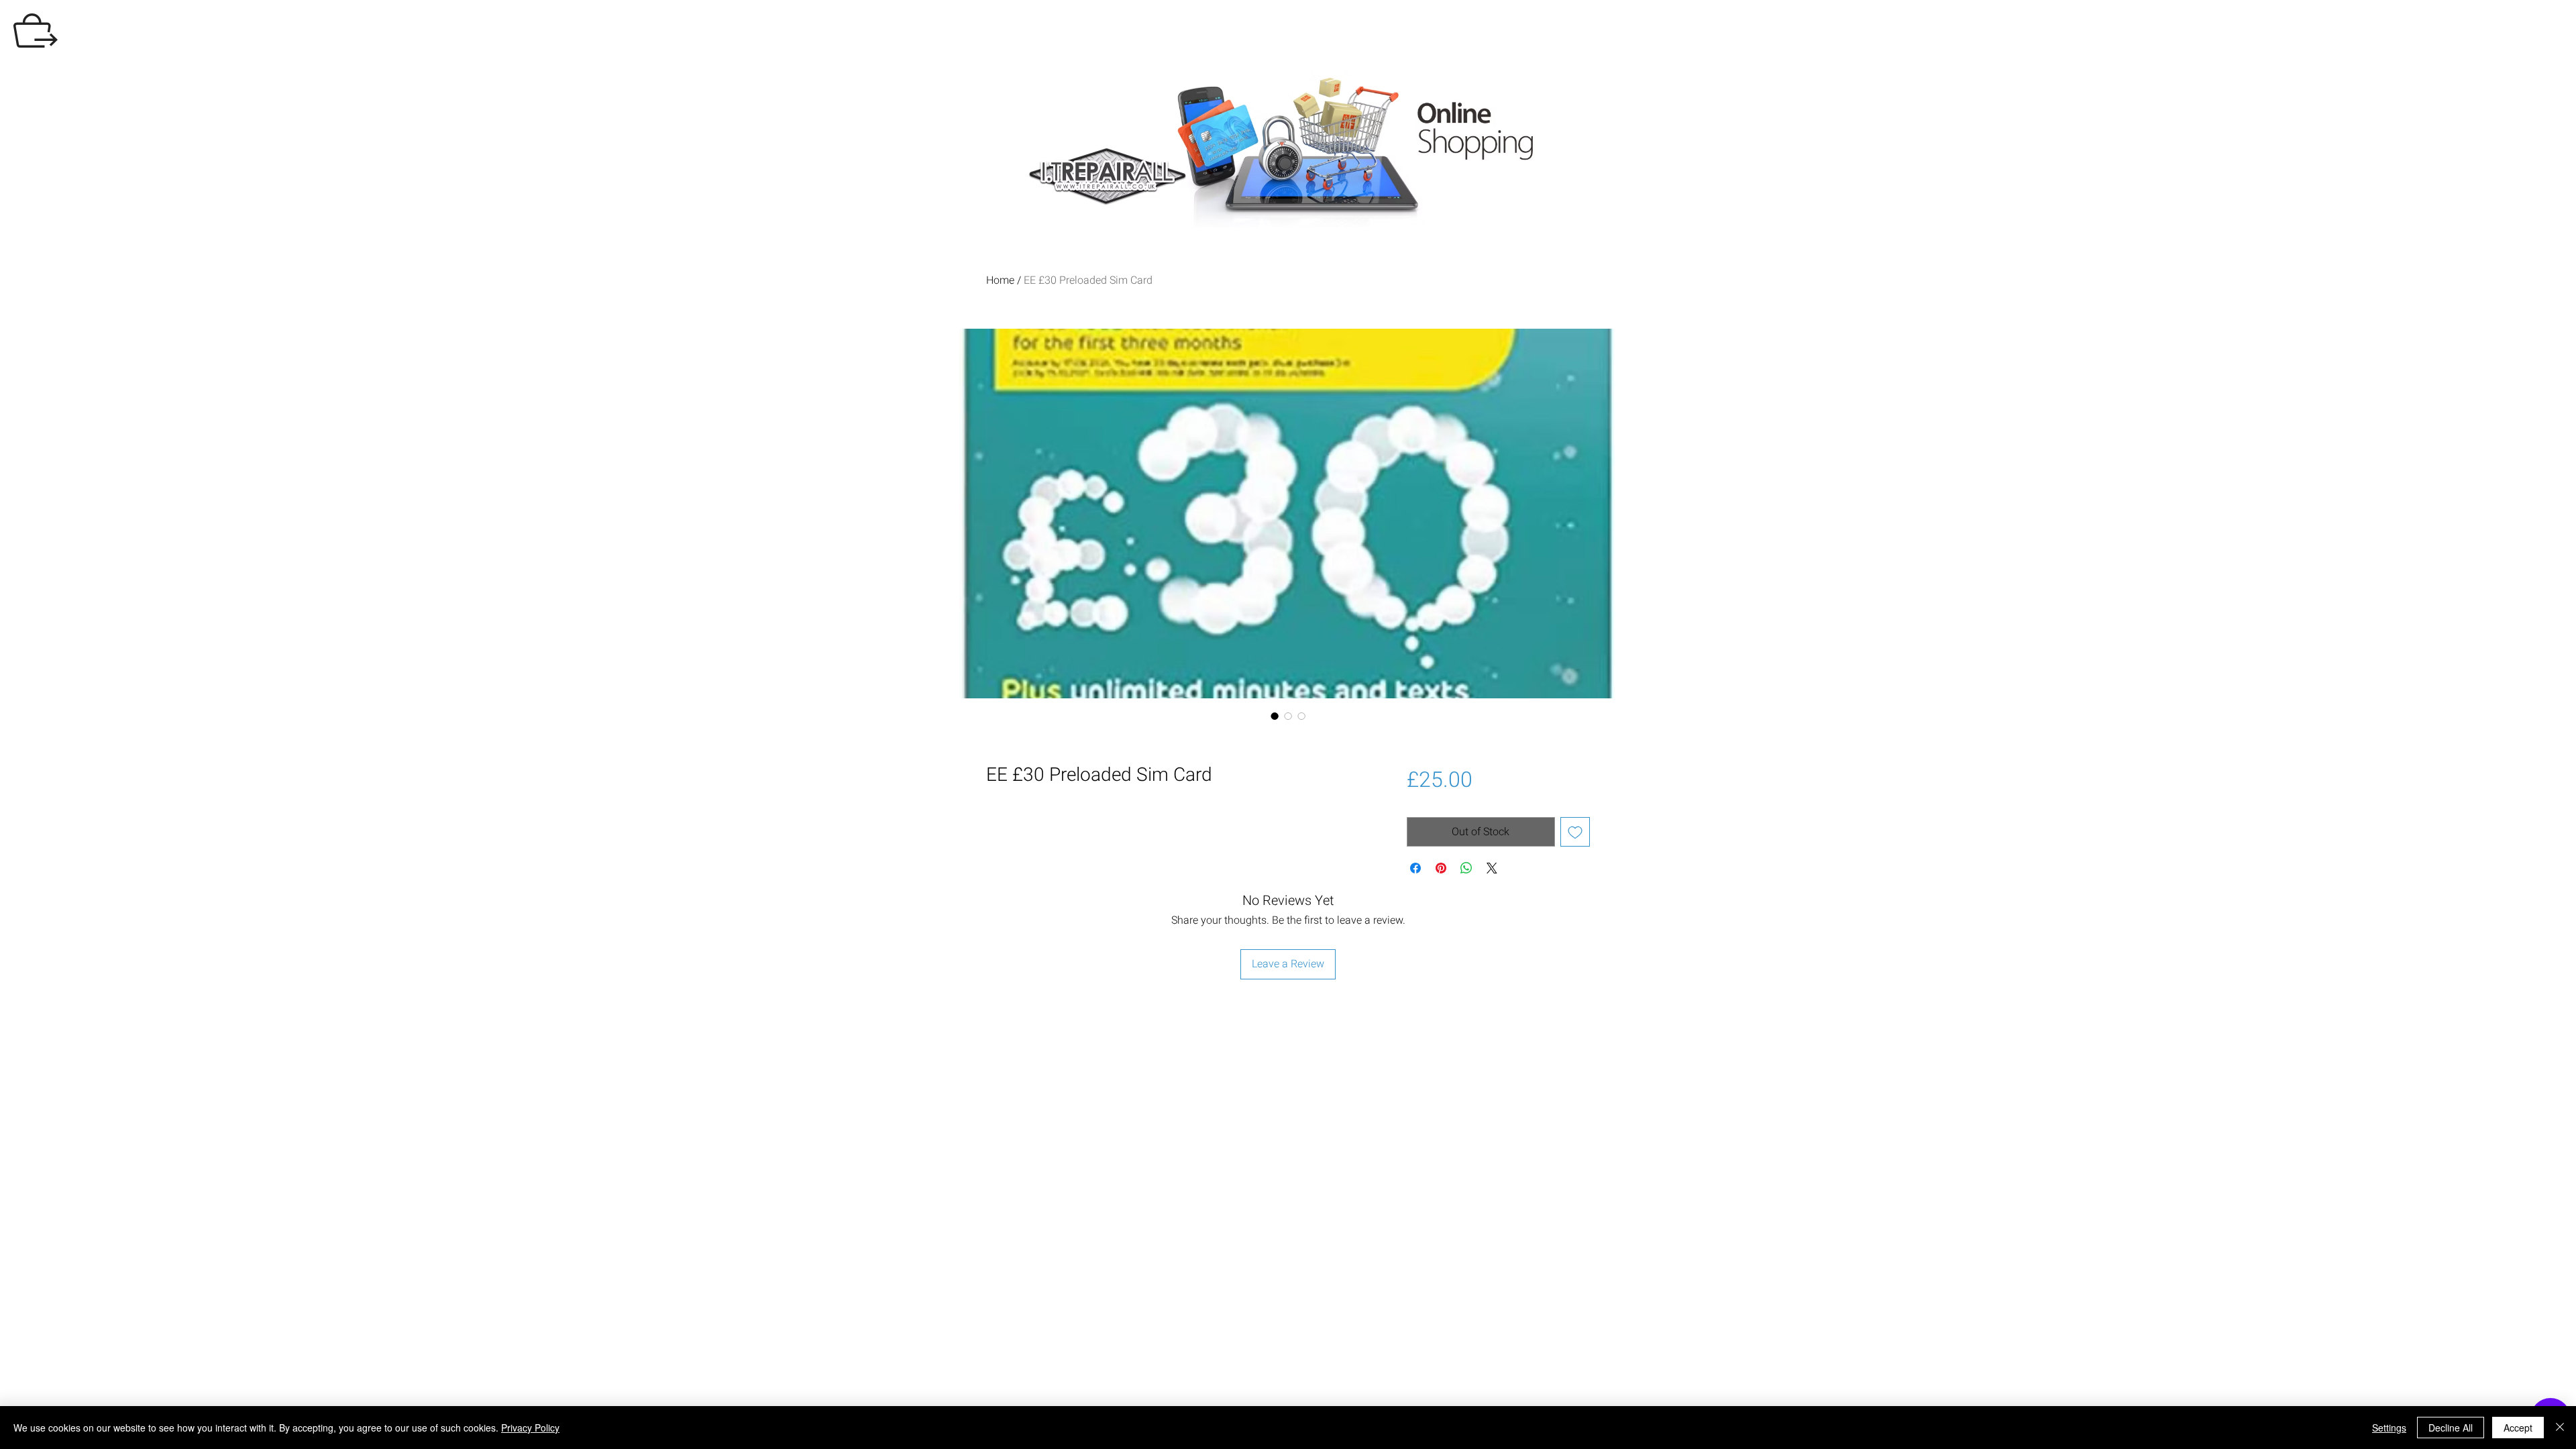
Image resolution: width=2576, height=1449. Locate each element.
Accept (2518, 1428)
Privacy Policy (530, 1428)
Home (1000, 280)
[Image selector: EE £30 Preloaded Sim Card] (1275, 716)
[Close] (2560, 1428)
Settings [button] (2389, 1428)
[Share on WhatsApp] (1466, 868)
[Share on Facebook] (1415, 868)
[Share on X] (1492, 868)
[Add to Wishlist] (1575, 832)
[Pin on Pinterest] (1441, 868)
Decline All (2451, 1428)
